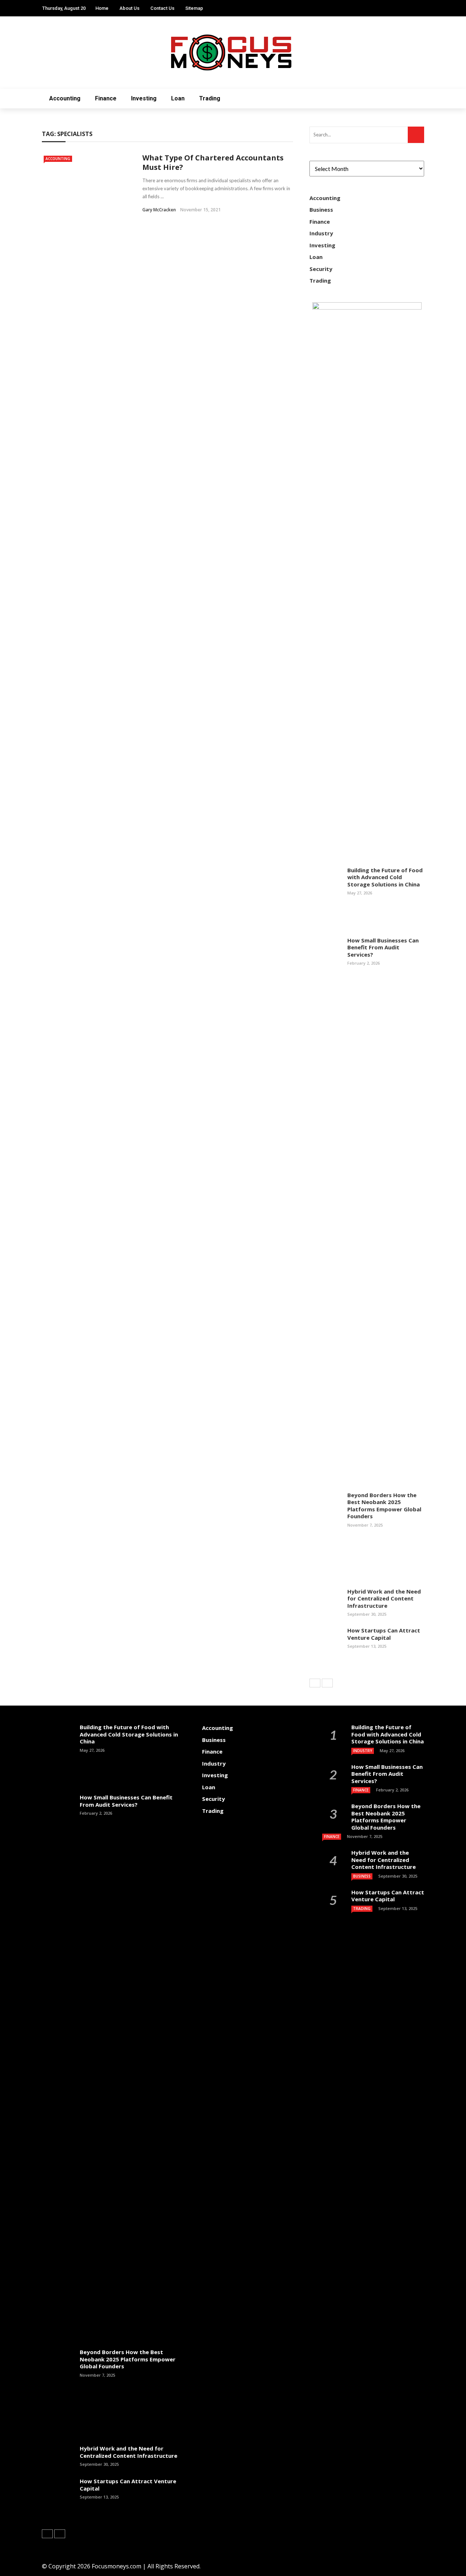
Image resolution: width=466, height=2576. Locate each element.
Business (321, 210)
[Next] (327, 1683)
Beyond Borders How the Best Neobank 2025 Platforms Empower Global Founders (384, 1506)
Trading (210, 98)
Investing (144, 98)
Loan (178, 98)
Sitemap (194, 8)
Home (102, 8)
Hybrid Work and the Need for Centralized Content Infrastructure (384, 1598)
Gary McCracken (159, 210)
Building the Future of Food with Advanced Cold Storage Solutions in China (385, 877)
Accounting (65, 98)
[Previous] (315, 1683)
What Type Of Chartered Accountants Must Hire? (213, 162)
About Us (129, 8)
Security (321, 269)
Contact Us (162, 8)
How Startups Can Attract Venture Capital (384, 1634)
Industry (321, 233)
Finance (106, 98)
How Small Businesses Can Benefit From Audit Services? (383, 947)
